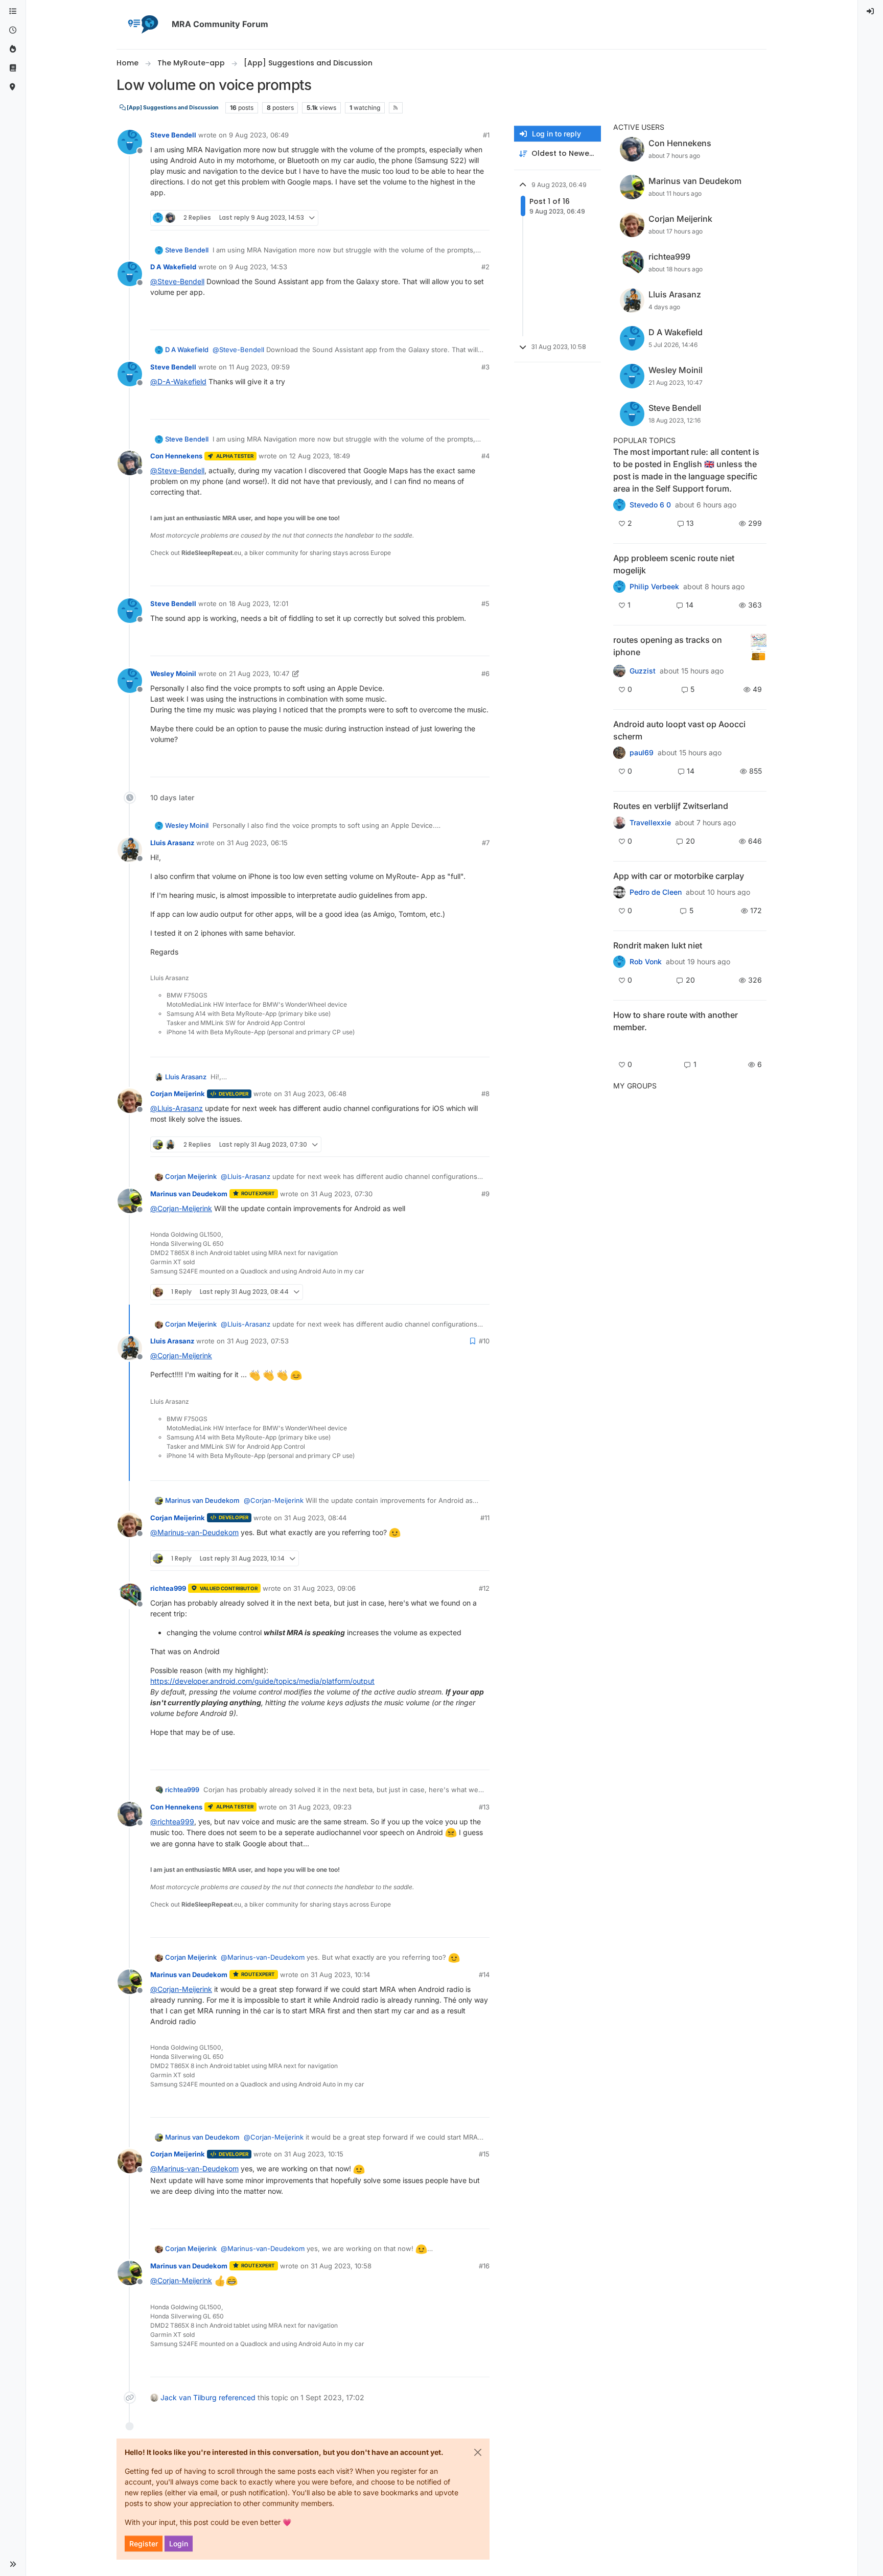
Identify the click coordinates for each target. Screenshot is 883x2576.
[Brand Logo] (142, 25)
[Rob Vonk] (619, 962)
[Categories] (13, 11)
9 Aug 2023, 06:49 (259, 135)
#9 (485, 1194)
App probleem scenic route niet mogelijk (674, 564)
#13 (484, 1807)
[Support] (13, 68)
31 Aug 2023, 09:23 (320, 1807)
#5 (485, 604)
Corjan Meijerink (178, 1094)
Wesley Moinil (173, 674)
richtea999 (168, 1588)
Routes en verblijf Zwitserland (671, 806)
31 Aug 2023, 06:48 (315, 1094)
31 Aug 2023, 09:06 (324, 1588)
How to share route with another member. (676, 1021)
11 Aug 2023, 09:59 (259, 367)
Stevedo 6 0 (650, 505)
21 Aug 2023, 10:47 (259, 674)
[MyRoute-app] (13, 87)
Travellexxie (650, 823)
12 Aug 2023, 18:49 (320, 456)
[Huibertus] (619, 822)
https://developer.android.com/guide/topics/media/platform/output (262, 1681)
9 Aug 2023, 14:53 (258, 267)
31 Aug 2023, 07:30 (342, 1194)
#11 (485, 1518)
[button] (13, 2564)
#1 (486, 135)
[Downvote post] (481, 218)
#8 (485, 1094)
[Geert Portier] (619, 753)
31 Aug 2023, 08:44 (315, 1518)
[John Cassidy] (619, 1045)
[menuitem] (871, 11)
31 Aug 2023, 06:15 (257, 843)
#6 (485, 674)
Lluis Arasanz (172, 843)
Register (144, 2544)
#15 (484, 2154)
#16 (484, 2266)
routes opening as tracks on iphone (668, 646)
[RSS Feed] (396, 108)
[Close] (478, 2452)
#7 (486, 843)
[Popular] (13, 49)
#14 (484, 1975)
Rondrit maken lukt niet (658, 945)
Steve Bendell (173, 135)
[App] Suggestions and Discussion (172, 108)
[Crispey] (619, 671)
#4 (485, 456)
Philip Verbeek (654, 587)
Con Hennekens (176, 456)
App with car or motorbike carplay (679, 876)
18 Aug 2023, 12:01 (259, 604)
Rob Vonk (646, 962)
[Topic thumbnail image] (759, 647)
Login (179, 2544)
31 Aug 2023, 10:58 (341, 2266)
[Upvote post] (446, 218)
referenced (237, 2397)
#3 (485, 367)
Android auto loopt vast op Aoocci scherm (679, 730)
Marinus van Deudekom (189, 1194)
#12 (484, 1588)
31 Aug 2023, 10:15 (314, 2154)
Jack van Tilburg (189, 2397)
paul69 (642, 753)
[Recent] (13, 30)
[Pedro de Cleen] (619, 892)
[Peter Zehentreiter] (619, 505)
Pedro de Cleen (656, 892)
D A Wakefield (173, 267)
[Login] (871, 11)
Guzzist (643, 671)
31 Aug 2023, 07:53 (258, 1341)
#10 (484, 1341)
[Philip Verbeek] (619, 587)
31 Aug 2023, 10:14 (340, 1975)
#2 (485, 267)
